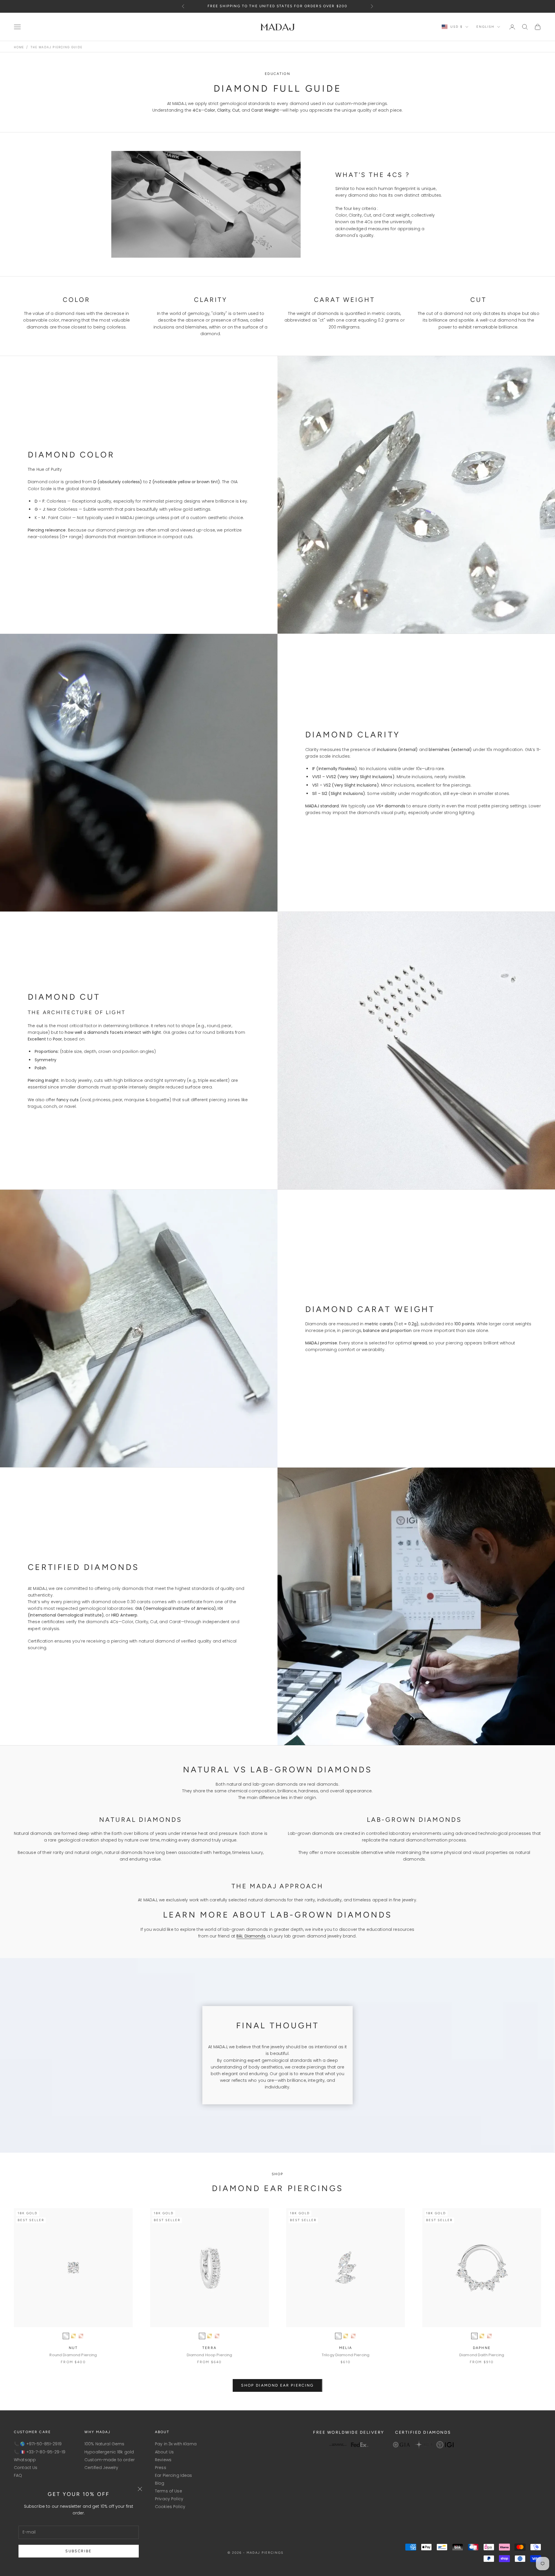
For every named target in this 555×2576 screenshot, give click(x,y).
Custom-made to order (110, 2460)
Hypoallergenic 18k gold (109, 2452)
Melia (346, 2348)
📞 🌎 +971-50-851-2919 (38, 2444)
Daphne (482, 2348)
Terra (209, 2348)
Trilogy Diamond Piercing (346, 2355)
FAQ (18, 2475)
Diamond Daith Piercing (482, 2355)
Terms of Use (169, 2491)
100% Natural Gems (104, 2444)
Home (19, 47)
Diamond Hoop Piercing (210, 2355)
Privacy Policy (169, 2499)
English (485, 27)
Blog (160, 2483)
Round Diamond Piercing (73, 2355)
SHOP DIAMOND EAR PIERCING (277, 2385)
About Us (164, 2452)
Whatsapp (25, 2460)
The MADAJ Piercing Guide (56, 47)
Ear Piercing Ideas (174, 2475)
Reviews (163, 2460)
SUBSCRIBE (78, 2551)
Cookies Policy (170, 2507)
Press (161, 2468)
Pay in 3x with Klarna (176, 2444)
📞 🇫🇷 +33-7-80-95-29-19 (40, 2452)
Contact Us (26, 2468)
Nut (73, 2348)
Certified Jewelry (101, 2468)
